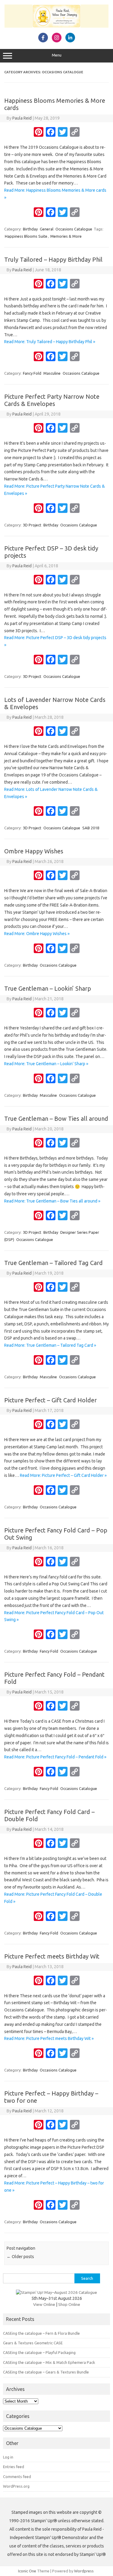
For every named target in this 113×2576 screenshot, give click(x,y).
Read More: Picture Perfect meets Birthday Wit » (49, 2038)
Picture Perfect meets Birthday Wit (52, 1956)
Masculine (52, 373)
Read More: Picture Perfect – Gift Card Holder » (63, 1475)
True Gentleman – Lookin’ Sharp (48, 988)
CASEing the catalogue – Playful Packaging (39, 2352)
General (47, 229)
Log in (8, 2457)
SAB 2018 (91, 828)
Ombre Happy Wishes (34, 851)
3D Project (32, 525)
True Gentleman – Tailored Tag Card (53, 1263)
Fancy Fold (32, 373)
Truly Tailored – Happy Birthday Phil (53, 259)
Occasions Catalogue (74, 229)
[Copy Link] (75, 133)
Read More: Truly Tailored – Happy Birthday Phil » (50, 342)
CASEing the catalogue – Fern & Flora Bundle (41, 2333)
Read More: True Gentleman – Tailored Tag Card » (50, 1345)
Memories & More (66, 236)
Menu (57, 55)
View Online (44, 2304)
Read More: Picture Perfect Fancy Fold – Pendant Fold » (55, 1757)
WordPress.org (16, 2486)
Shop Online (69, 2304)
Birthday (30, 229)
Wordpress (84, 2571)
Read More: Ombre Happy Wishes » (37, 934)
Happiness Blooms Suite (26, 236)
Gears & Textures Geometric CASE (33, 2343)
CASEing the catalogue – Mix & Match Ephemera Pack (49, 2362)
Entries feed (14, 2467)
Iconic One (27, 2571)
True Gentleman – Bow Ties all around (56, 1119)
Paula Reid (22, 118)
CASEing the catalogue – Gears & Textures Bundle (46, 2372)
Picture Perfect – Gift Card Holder (50, 1400)
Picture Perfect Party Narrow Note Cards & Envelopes (52, 400)
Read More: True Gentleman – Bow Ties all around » (52, 1201)
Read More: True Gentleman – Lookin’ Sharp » (46, 1064)
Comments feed (17, 2477)
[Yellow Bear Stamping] (56, 26)
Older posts (20, 2257)
